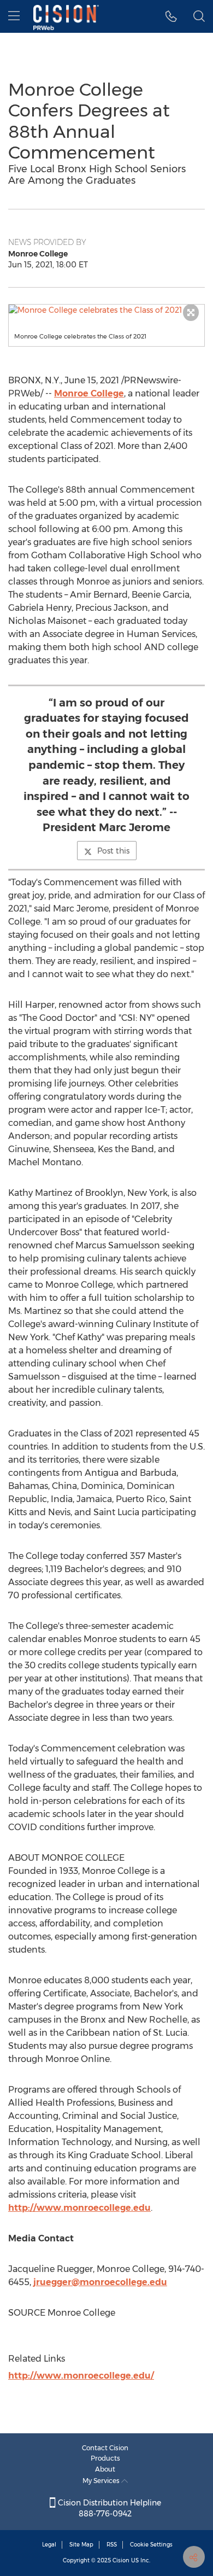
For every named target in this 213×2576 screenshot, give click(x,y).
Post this (113, 851)
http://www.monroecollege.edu (79, 2208)
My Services (102, 2481)
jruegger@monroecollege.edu (100, 2282)
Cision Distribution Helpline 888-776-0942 (108, 2508)
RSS (112, 2545)
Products (105, 2458)
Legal (49, 2545)
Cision (121, 2560)
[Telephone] (171, 16)
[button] (106, 310)
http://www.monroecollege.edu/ (81, 2376)
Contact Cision (105, 2448)
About (105, 2469)
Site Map (81, 2545)
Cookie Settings (151, 2545)
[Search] (199, 16)
